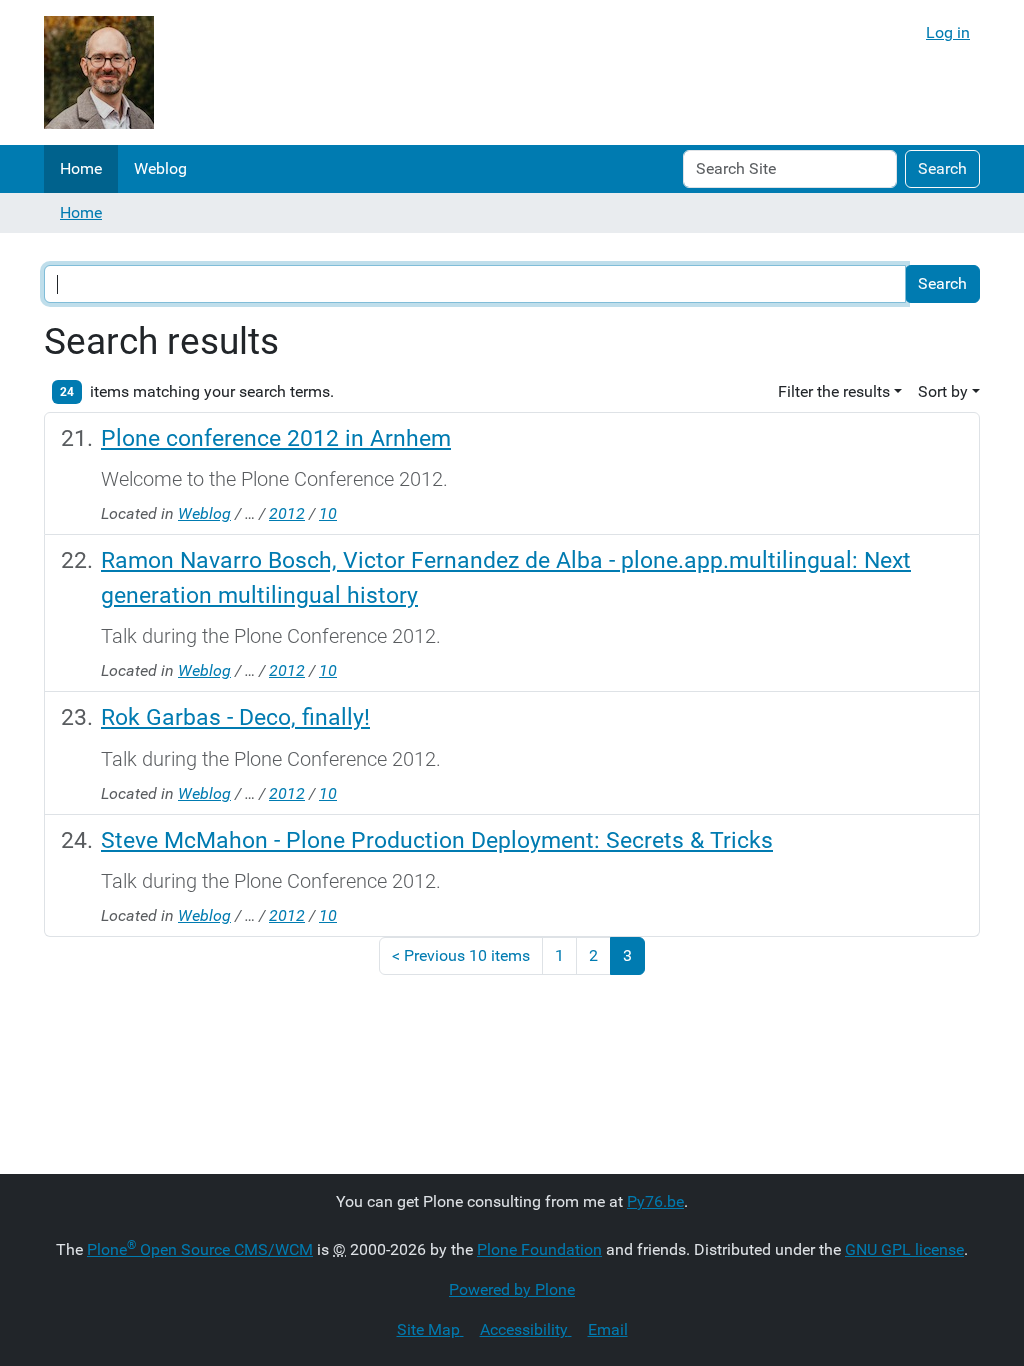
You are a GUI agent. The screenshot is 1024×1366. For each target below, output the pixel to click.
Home (81, 168)
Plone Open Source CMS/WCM (200, 1249)
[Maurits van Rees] (99, 72)
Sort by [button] (943, 391)
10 (328, 513)
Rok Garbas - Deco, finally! (235, 717)
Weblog (160, 168)
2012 (287, 513)
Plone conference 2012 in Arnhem (276, 438)
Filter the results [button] (834, 391)
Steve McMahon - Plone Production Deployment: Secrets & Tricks (437, 840)
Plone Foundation (539, 1249)
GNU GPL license (904, 1249)
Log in (948, 32)
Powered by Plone (512, 1289)
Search (942, 168)
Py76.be (655, 1201)
